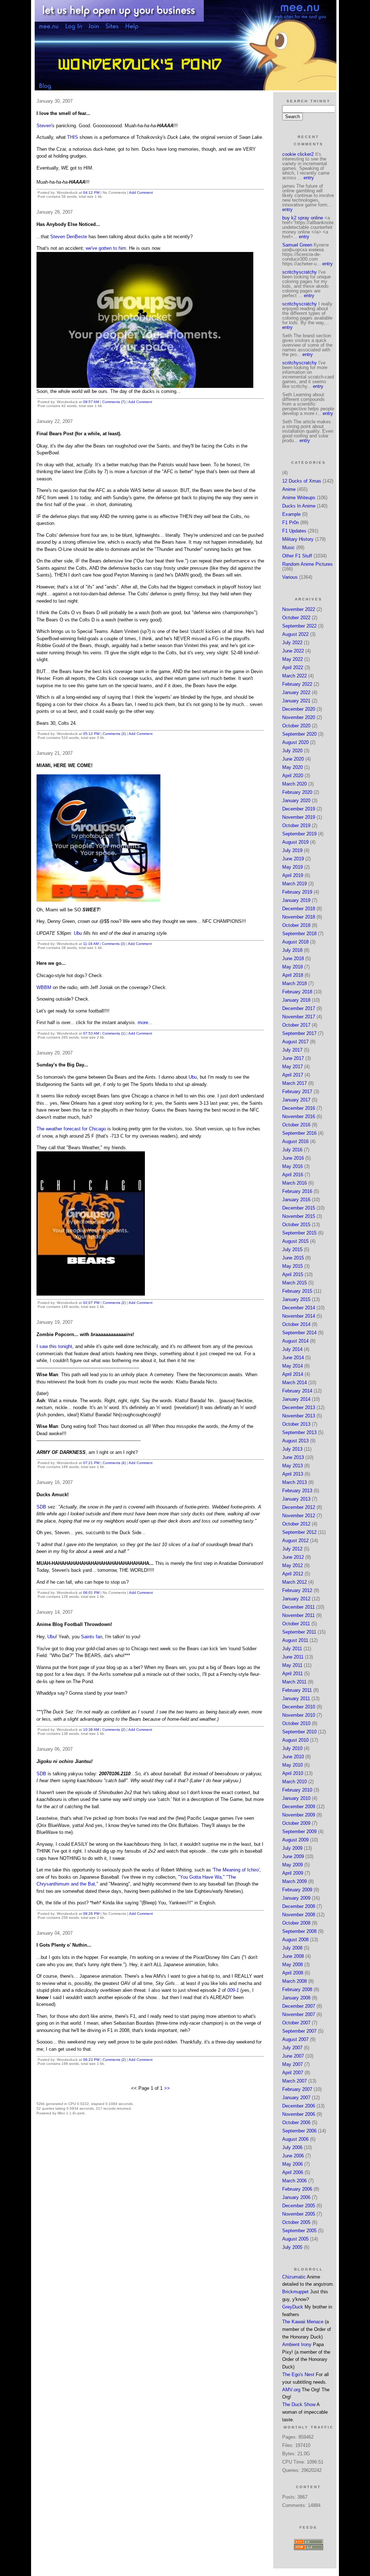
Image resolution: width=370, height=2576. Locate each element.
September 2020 (299, 734)
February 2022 (297, 684)
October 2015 (296, 1225)
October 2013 (296, 1424)
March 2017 (294, 1083)
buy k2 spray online (303, 218)
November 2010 (299, 1715)
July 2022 (292, 643)
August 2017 (295, 1042)
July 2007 (292, 2048)
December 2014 (299, 1308)
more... (145, 1022)
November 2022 (299, 609)
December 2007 (299, 2006)
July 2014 (292, 1349)
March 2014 (294, 1383)
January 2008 (296, 1998)
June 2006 (293, 2156)
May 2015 (292, 1266)
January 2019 (296, 900)
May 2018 (292, 967)
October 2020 (296, 726)
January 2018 (296, 1000)
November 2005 (299, 2214)
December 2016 (299, 1108)
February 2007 (297, 2089)
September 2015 (299, 1233)
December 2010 (299, 1707)
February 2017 (297, 1092)
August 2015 (295, 1241)
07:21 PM (91, 1463)
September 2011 (299, 1632)
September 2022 (299, 626)
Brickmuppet (295, 2292)
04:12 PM (91, 192)
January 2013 (296, 1499)
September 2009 (299, 1832)
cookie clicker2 (298, 154)
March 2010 (294, 1782)
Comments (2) (114, 1303)
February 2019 (297, 892)
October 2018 (296, 925)
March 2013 (294, 1482)
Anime (289, 489)
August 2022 (295, 634)
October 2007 (296, 2023)
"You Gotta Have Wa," (202, 1877)
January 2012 (296, 1599)
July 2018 (292, 950)
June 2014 (293, 1358)
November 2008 (299, 1915)
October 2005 (296, 2222)
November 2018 (299, 917)
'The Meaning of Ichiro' (236, 1870)
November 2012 (299, 1516)
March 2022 (294, 676)
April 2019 (293, 875)
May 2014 (292, 1366)
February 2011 (297, 1690)
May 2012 (292, 1565)
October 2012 (296, 1524)
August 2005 (295, 2239)
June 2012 (293, 1557)
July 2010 (292, 1748)
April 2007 (293, 2073)
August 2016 (295, 1141)
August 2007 (295, 2039)
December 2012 (299, 1507)
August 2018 (295, 942)
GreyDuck (293, 2307)
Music (289, 547)
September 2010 (299, 1732)
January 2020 (296, 801)
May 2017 (292, 1067)
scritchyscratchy (300, 272)
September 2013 (299, 1432)
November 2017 (299, 1017)
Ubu (78, 933)
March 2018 (294, 983)
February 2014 (297, 1391)
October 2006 (296, 2123)
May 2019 (292, 867)
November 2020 (299, 717)
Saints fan (92, 1637)
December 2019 (299, 809)
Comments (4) (114, 1463)
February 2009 (297, 1890)
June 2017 (293, 1058)
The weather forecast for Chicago (72, 1129)
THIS (73, 137)
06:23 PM (91, 2060)
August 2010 (295, 1740)
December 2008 (299, 1906)
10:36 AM (91, 1730)
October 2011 (296, 1624)
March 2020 (294, 784)
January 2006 (296, 2197)
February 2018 (297, 992)
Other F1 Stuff (297, 556)
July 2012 (292, 1549)
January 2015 (296, 1299)
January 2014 (296, 1399)
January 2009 (296, 1898)
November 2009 (299, 1815)
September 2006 (299, 2131)
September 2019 (299, 834)
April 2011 (292, 1674)
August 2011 (295, 1640)
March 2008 (294, 1981)
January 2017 (296, 1100)
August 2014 (295, 1341)
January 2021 (296, 701)
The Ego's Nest (298, 2374)
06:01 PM (91, 1593)
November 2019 (299, 817)
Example (291, 514)
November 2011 (298, 1615)
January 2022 (296, 692)
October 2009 (296, 1823)
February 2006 (297, 2189)
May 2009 (292, 1865)
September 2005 (299, 2231)
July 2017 (292, 1050)
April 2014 (293, 1374)
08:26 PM (91, 1914)
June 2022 (293, 651)
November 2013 (299, 1416)
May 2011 (292, 1665)
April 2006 (293, 2172)
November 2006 (299, 2114)
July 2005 (292, 2247)
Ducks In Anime (299, 506)
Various (290, 577)
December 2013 (299, 1407)
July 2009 (292, 1848)
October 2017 (296, 1025)
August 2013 (295, 1441)
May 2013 (292, 1466)
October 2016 (296, 1125)
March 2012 (294, 1582)
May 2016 (292, 1166)
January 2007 (296, 2098)
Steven (44, 126)
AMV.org (291, 2390)
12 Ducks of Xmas (302, 481)
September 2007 (299, 2031)
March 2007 (294, 2081)
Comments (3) (114, 734)
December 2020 (299, 709)
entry (309, 178)
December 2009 (299, 1807)
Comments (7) (114, 402)
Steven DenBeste (69, 237)
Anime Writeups (299, 498)
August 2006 (295, 2139)
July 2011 (292, 1649)
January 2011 (296, 1698)
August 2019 (295, 842)
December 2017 (299, 1008)
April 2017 (293, 1075)
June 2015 (293, 1258)
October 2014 (296, 1324)
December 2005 (299, 2206)
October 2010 (296, 1723)
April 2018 (293, 975)
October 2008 (296, 1923)
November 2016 (299, 1116)
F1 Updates (294, 531)
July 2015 (292, 1250)
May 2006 (292, 2164)
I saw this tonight (54, 1346)
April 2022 (293, 667)
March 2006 (294, 2181)
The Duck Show (299, 2404)
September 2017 (299, 1033)
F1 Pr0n (291, 523)
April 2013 (293, 1474)
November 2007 (299, 2014)
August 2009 (295, 1840)
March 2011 (294, 1682)
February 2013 (297, 1491)
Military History (298, 539)
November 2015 (299, 1216)
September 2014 (299, 1333)
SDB (41, 1507)
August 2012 (295, 1541)
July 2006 (292, 2147)
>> (167, 2088)
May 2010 (292, 1765)
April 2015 (293, 1274)
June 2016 (293, 1158)
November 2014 (299, 1316)
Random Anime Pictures (307, 564)
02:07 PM (91, 1303)
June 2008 (293, 1956)
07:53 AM (91, 1033)
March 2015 (294, 1283)
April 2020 (293, 776)
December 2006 (299, 2106)
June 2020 (293, 759)
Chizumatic (294, 2277)
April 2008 (293, 1973)
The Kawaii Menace (303, 2322)
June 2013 (293, 1457)
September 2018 (299, 934)
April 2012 (293, 1574)
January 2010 (296, 1798)
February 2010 (297, 1790)
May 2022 (292, 659)
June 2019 (293, 859)
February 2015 (297, 1291)
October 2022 (296, 618)
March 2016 (294, 1183)
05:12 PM (91, 734)
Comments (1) (114, 1033)
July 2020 (292, 751)
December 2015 (299, 1208)
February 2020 (297, 792)
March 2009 (294, 1881)
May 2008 (292, 1965)
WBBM (44, 987)
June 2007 (293, 2056)
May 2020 (292, 767)
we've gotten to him (106, 248)
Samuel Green (297, 245)
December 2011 (298, 1607)
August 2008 (295, 1940)
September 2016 (299, 1133)
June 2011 (293, 1657)
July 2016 (292, 1150)
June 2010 (293, 1757)
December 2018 (299, 909)
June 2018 (293, 958)
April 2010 (293, 1773)
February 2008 (297, 1989)
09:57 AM (91, 402)
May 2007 (292, 2064)
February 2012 (297, 1590)
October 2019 (296, 825)
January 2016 (296, 1200)
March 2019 (294, 884)
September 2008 (299, 1931)
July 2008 (292, 1948)
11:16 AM (91, 944)
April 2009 (293, 1873)
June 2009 (293, 1856)
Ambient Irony (297, 2344)
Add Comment (141, 192)
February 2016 (297, 1191)
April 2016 (293, 1175)
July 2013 (292, 1449)
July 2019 (292, 850)
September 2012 (299, 1532)
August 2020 (295, 742)
